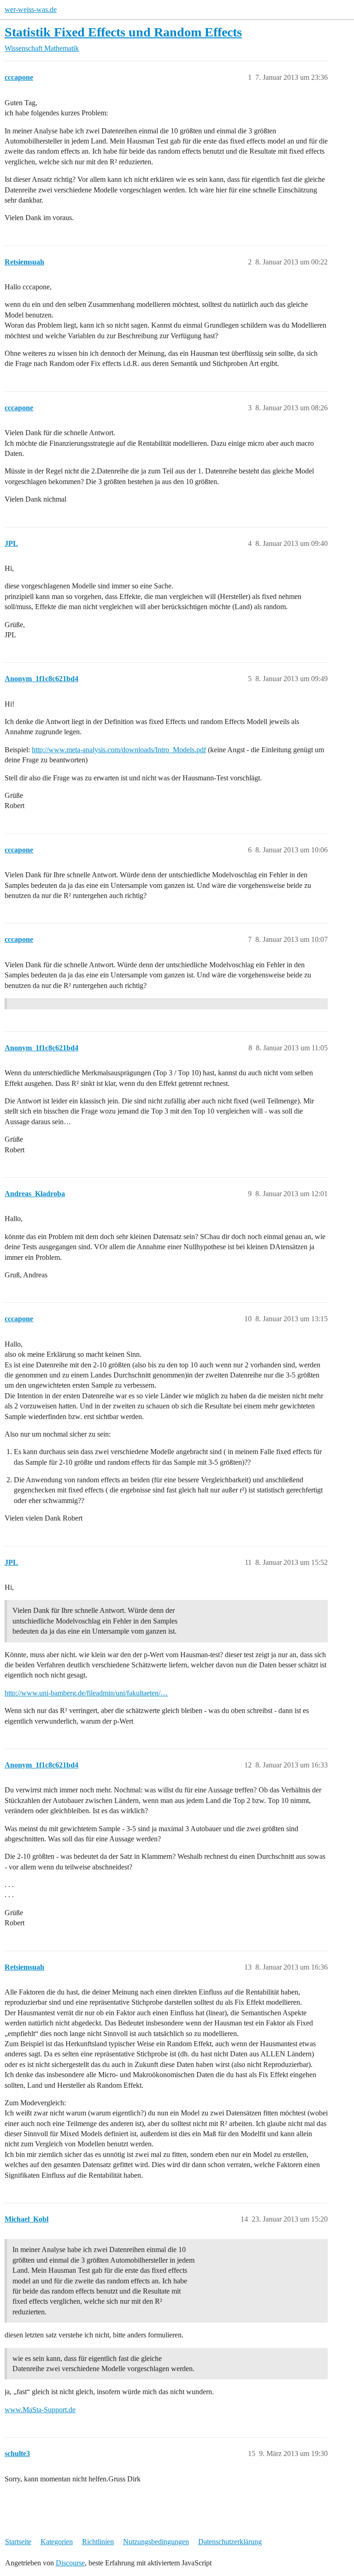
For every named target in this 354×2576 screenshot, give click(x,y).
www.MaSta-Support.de (40, 2410)
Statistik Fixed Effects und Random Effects (123, 32)
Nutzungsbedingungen (156, 2542)
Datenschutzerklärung (230, 2542)
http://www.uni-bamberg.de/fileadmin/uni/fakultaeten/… (86, 1693)
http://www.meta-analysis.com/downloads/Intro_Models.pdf (119, 750)
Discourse (70, 2563)
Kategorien (57, 2542)
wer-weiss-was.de (31, 9)
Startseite (18, 2542)
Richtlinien (98, 2542)
